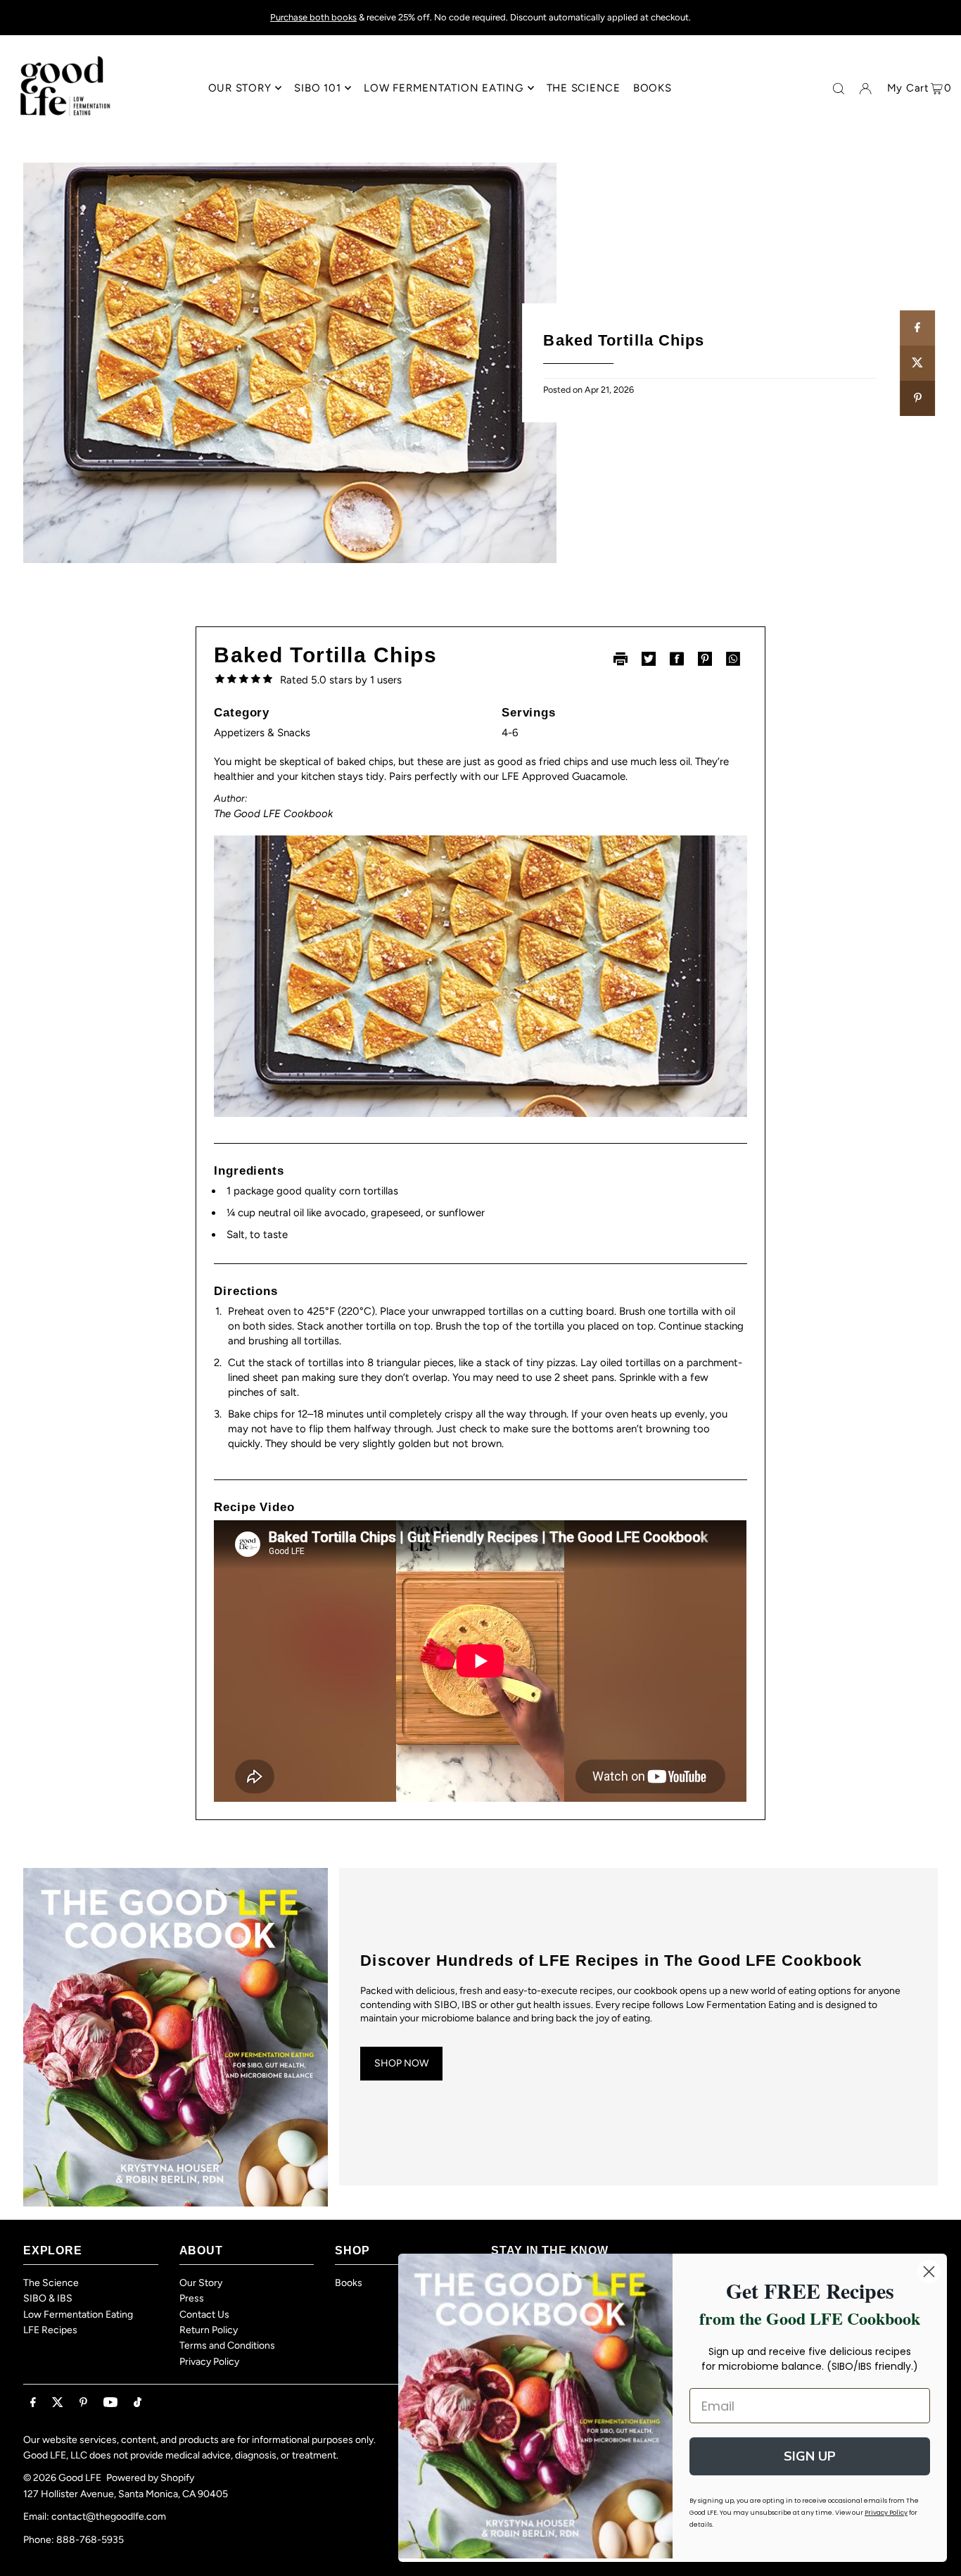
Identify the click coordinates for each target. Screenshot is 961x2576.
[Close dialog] (929, 2272)
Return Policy (209, 2330)
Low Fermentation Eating (78, 2315)
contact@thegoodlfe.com (109, 2517)
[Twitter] (58, 2403)
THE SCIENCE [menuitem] (584, 88)
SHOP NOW (401, 2063)
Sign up (810, 2456)
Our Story (201, 2283)
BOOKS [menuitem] (653, 88)
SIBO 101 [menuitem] (317, 88)
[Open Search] (839, 89)
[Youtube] (110, 2403)
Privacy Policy (209, 2362)
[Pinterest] (83, 2403)
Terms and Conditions (227, 2345)
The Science (51, 2283)
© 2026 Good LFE (62, 2478)
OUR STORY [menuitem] (240, 88)
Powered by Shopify (150, 2478)
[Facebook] (33, 2403)
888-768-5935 (90, 2540)
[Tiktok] (138, 2403)
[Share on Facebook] (917, 328)
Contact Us (204, 2315)
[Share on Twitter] (917, 363)
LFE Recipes (50, 2330)
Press (192, 2298)
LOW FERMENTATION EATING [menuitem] (443, 88)
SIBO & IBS (48, 2298)
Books (349, 2283)
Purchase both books (313, 17)
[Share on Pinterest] (917, 398)
